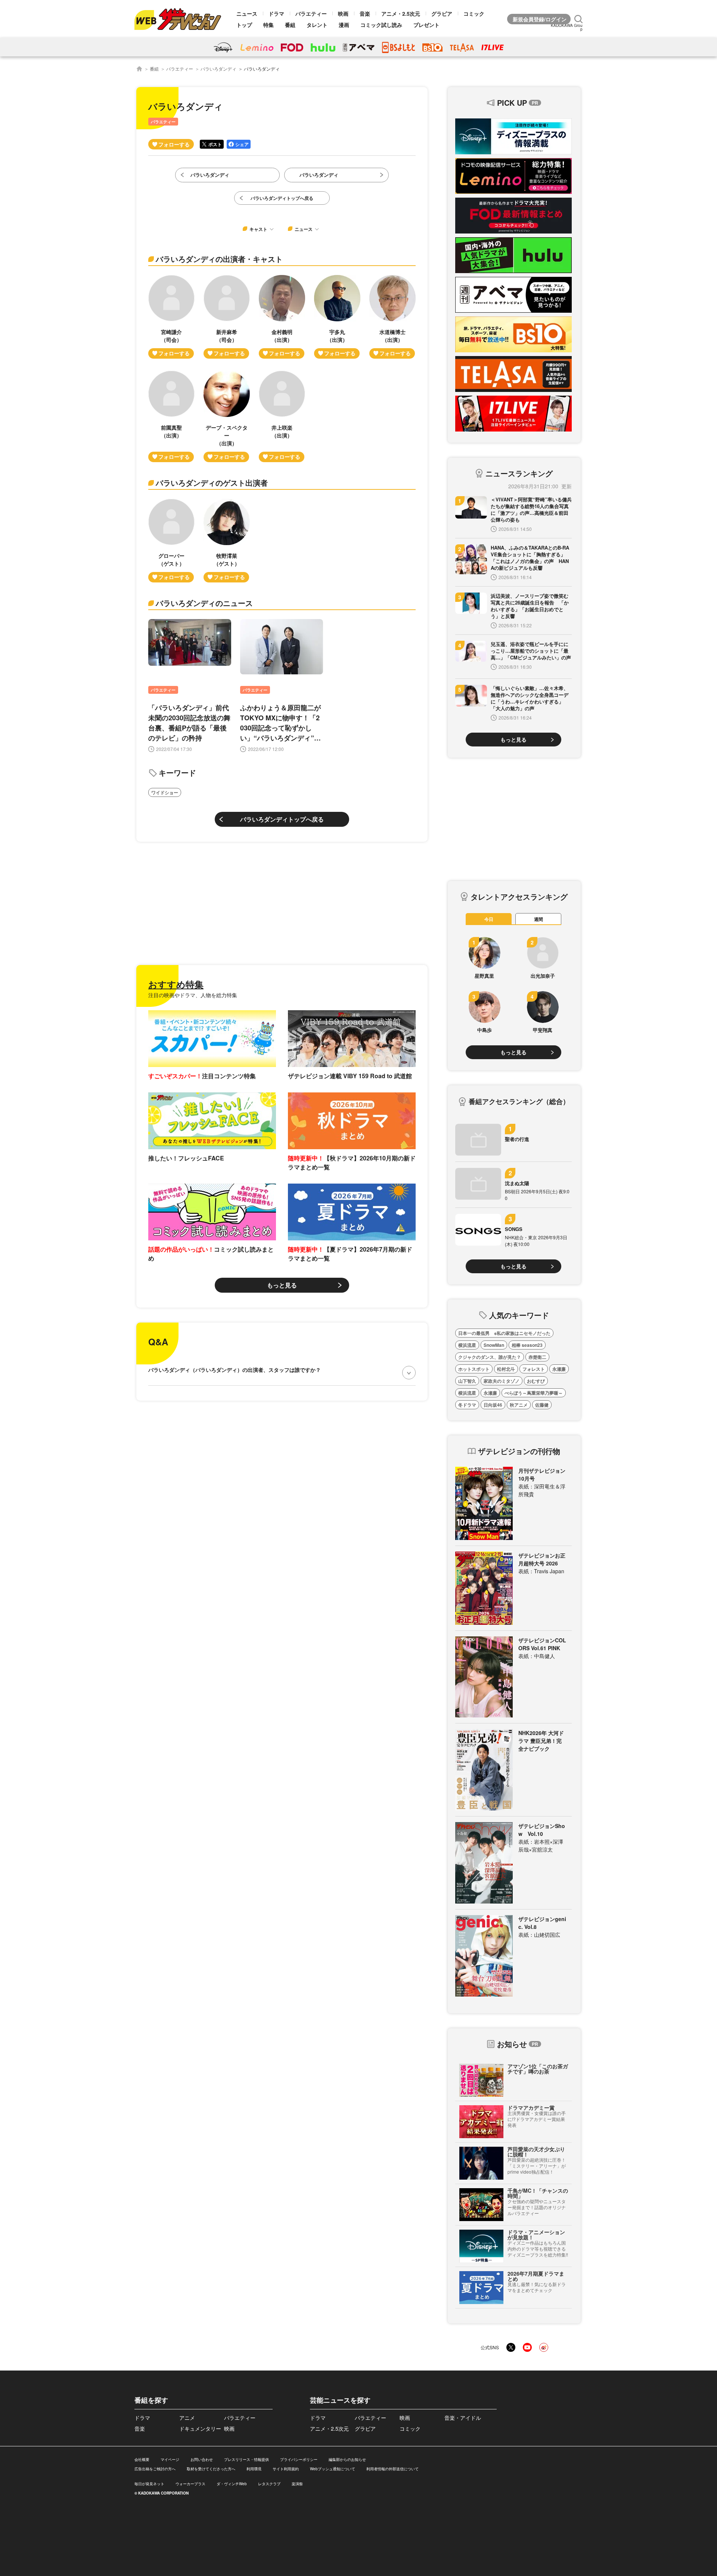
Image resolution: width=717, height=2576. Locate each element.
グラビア (442, 13)
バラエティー (311, 13)
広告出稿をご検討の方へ (155, 2469)
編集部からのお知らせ (347, 2459)
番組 (290, 25)
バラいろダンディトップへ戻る (282, 819)
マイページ (170, 2459)
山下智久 (467, 1381)
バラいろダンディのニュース (204, 603)
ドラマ (276, 13)
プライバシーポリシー (299, 2459)
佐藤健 (542, 1405)
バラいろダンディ (218, 69)
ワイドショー (165, 792)
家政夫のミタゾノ (502, 1381)
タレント (317, 25)
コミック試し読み (381, 25)
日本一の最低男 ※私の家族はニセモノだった (504, 1333)
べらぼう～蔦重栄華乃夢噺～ (534, 1393)
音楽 (365, 13)
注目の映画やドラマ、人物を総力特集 (193, 995)
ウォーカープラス (190, 2484)
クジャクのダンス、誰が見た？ (490, 1357)
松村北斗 (506, 1369)
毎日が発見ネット (149, 2484)
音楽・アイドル (463, 2418)
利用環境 (254, 2469)
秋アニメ (519, 1405)
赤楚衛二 (537, 1357)
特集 (269, 25)
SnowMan (494, 1345)
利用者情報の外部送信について (392, 2469)
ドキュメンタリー (200, 2428)
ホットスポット (474, 1369)
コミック (474, 13)
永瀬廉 (559, 1369)
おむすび (536, 1381)
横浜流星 (467, 1345)
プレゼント (426, 25)
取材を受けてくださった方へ (211, 2469)
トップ (244, 25)
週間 (538, 919)
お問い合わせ (202, 2459)
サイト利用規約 (286, 2469)
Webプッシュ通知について (333, 2469)
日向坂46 (493, 1405)
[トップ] (139, 69)
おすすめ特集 (176, 984)
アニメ (187, 2418)
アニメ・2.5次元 (401, 13)
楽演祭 (297, 2484)
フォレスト (534, 1369)
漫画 (344, 25)
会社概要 (142, 2459)
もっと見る (282, 1285)
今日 (489, 919)
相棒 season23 (527, 1345)
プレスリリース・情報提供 (246, 2459)
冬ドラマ (467, 1405)
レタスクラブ (269, 2484)
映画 (343, 13)
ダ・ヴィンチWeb (232, 2484)
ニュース (247, 13)
